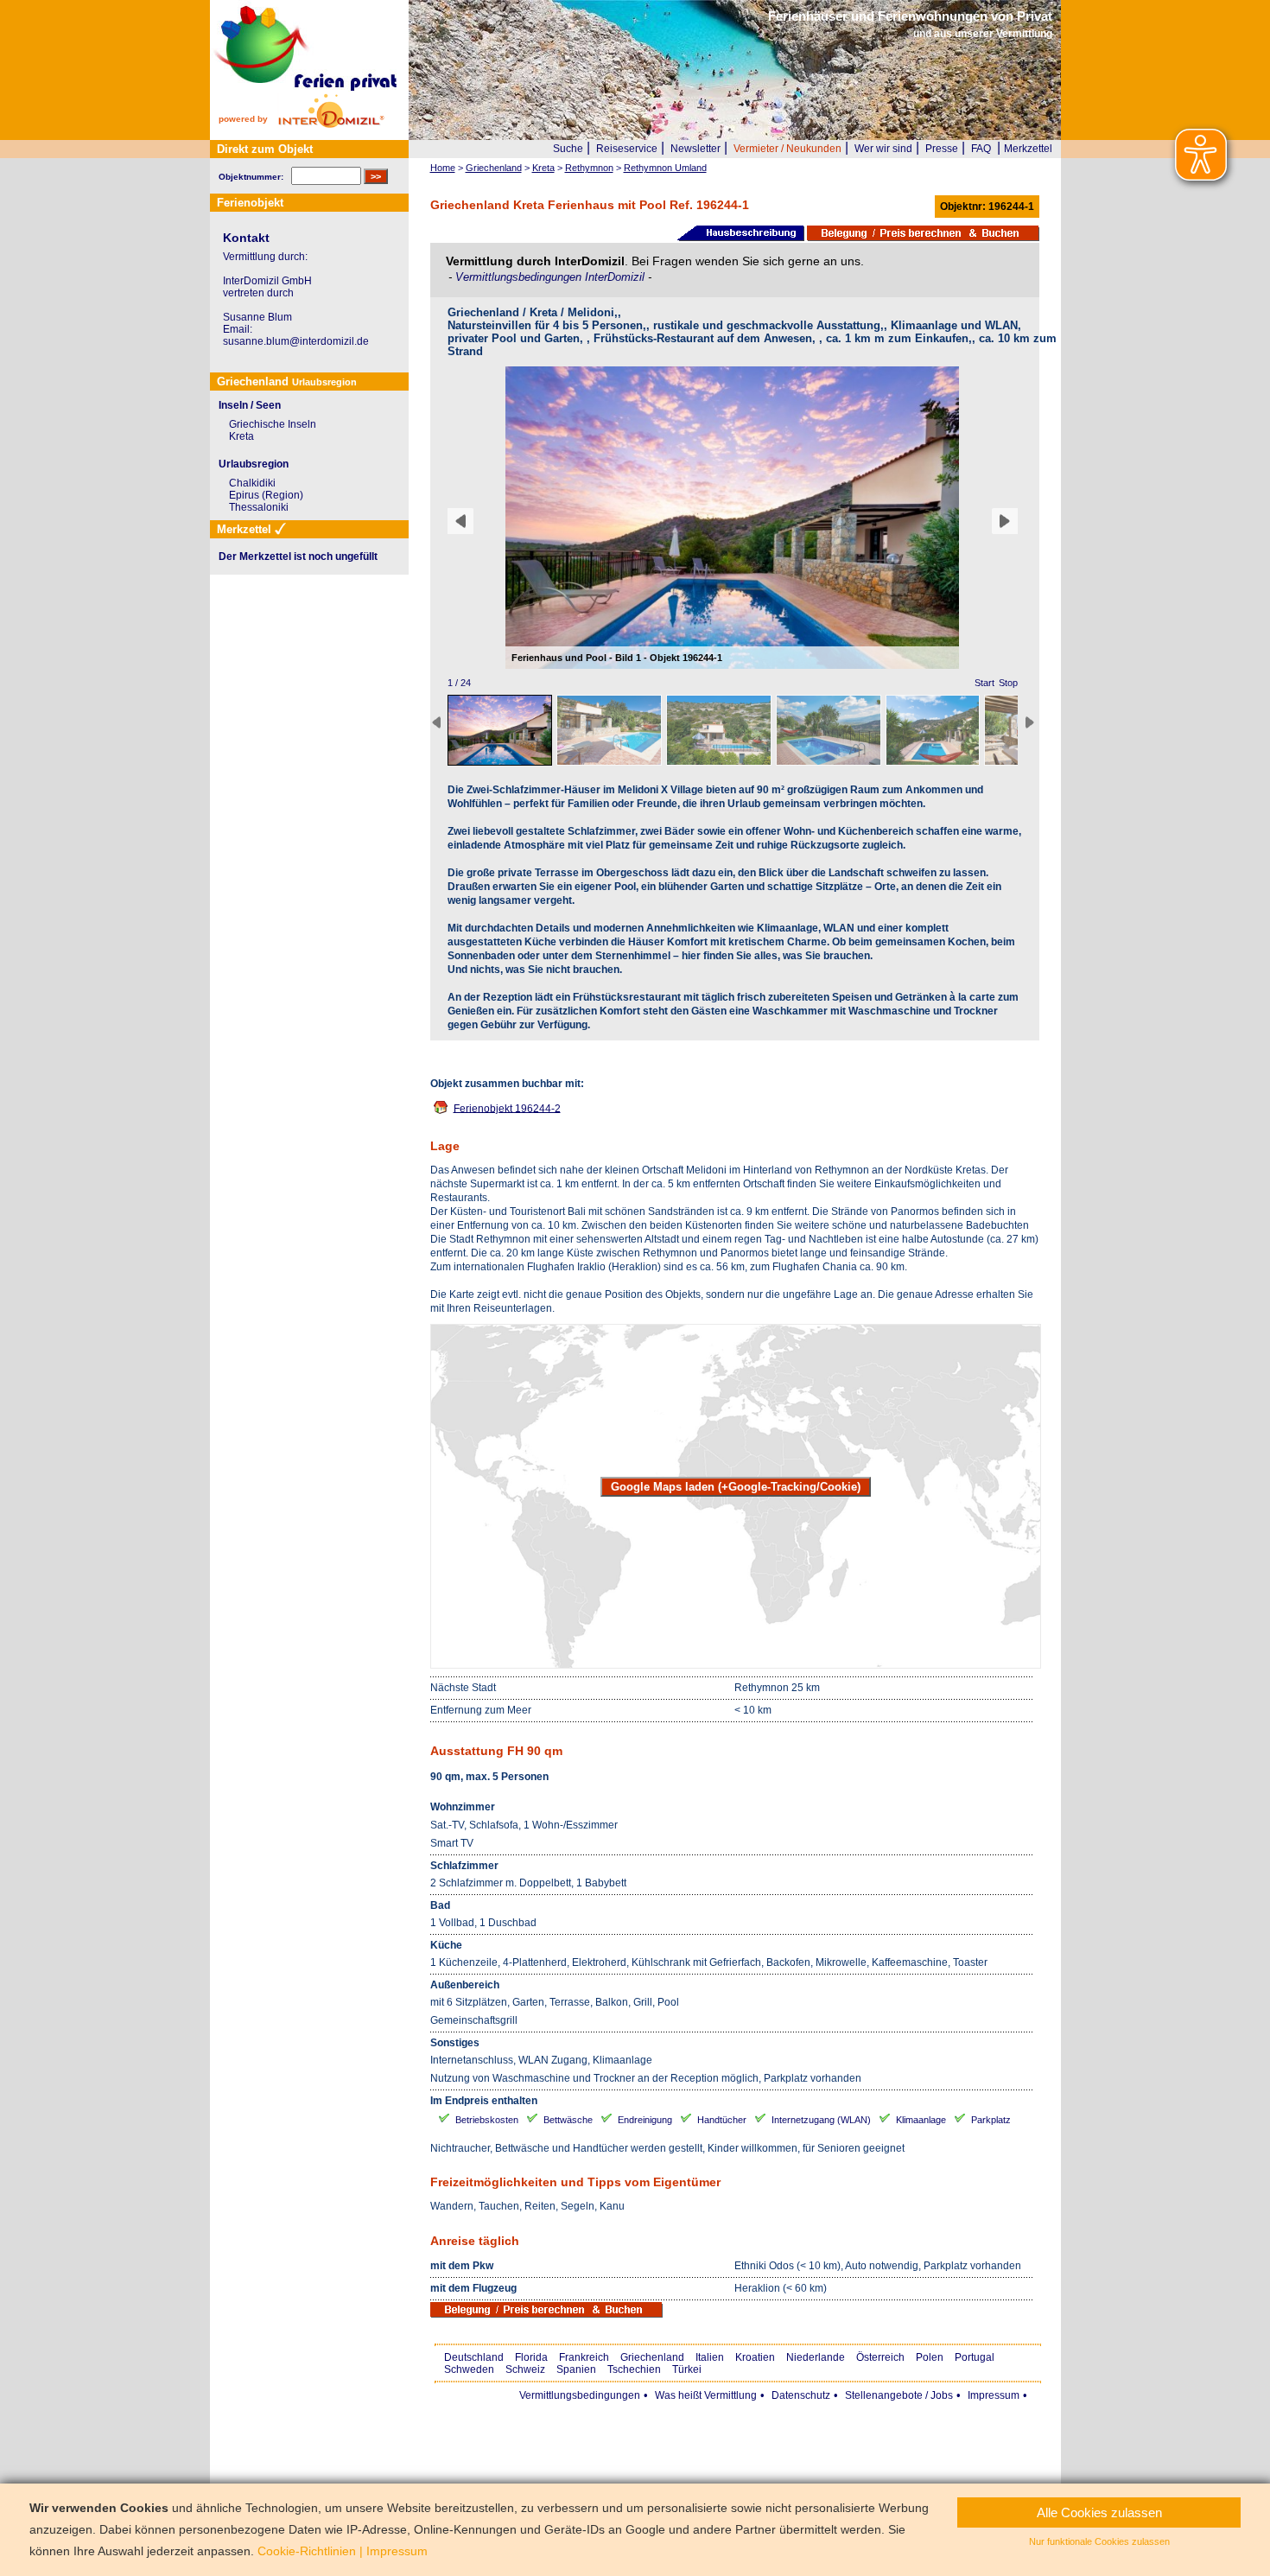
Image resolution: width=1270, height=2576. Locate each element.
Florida (531, 2357)
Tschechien (634, 2369)
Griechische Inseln (273, 424)
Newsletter (695, 149)
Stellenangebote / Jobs (899, 2395)
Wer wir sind (883, 149)
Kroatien (755, 2357)
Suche (568, 149)
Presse (942, 149)
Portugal (975, 2357)
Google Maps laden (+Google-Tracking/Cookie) (736, 1487)
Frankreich (584, 2357)
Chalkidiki (252, 483)
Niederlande (816, 2357)
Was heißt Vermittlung (706, 2395)
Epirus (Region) (266, 495)
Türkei (687, 2369)
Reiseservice (627, 149)
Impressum (994, 2395)
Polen (930, 2357)
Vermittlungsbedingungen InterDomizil (552, 277)
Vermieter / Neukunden (787, 149)
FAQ (981, 149)
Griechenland (652, 2357)
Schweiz (525, 2369)
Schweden (469, 2369)
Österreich (880, 2357)
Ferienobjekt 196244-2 (507, 1108)
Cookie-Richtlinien (307, 2551)
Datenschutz (801, 2395)
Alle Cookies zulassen (1099, 2512)
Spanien (576, 2369)
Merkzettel (1028, 149)
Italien (710, 2357)
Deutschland (474, 2357)
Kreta (241, 436)
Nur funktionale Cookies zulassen (1099, 2541)
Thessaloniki (259, 507)
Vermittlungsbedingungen (580, 2395)
